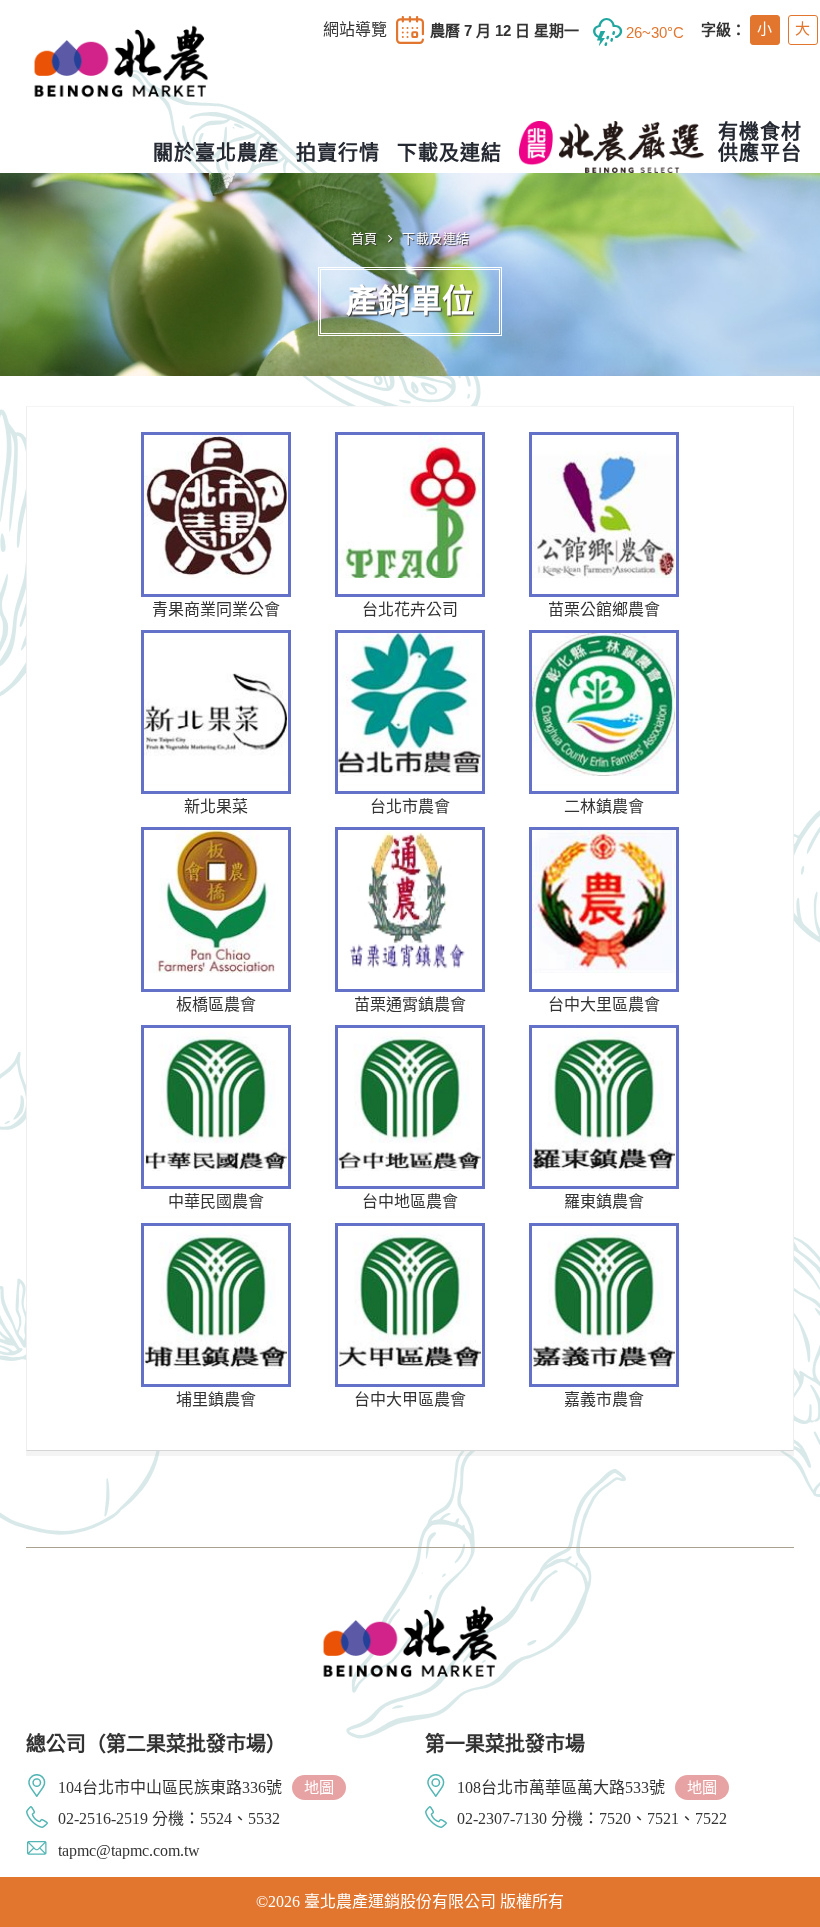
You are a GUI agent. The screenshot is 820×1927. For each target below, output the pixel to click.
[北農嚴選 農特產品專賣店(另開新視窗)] (611, 147)
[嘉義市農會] (604, 1318)
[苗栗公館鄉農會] (604, 527)
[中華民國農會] (216, 1120)
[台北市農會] (410, 725)
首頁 (364, 238)
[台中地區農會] (410, 1120)
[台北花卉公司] (410, 527)
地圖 (319, 1787)
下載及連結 (436, 238)
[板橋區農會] (216, 922)
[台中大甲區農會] (410, 1318)
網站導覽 (355, 30)
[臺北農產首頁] (121, 79)
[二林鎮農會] (604, 725)
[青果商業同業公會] (216, 527)
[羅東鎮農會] (604, 1120)
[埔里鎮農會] (216, 1318)
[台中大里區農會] (604, 922)
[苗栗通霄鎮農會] (410, 922)
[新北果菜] (216, 725)
